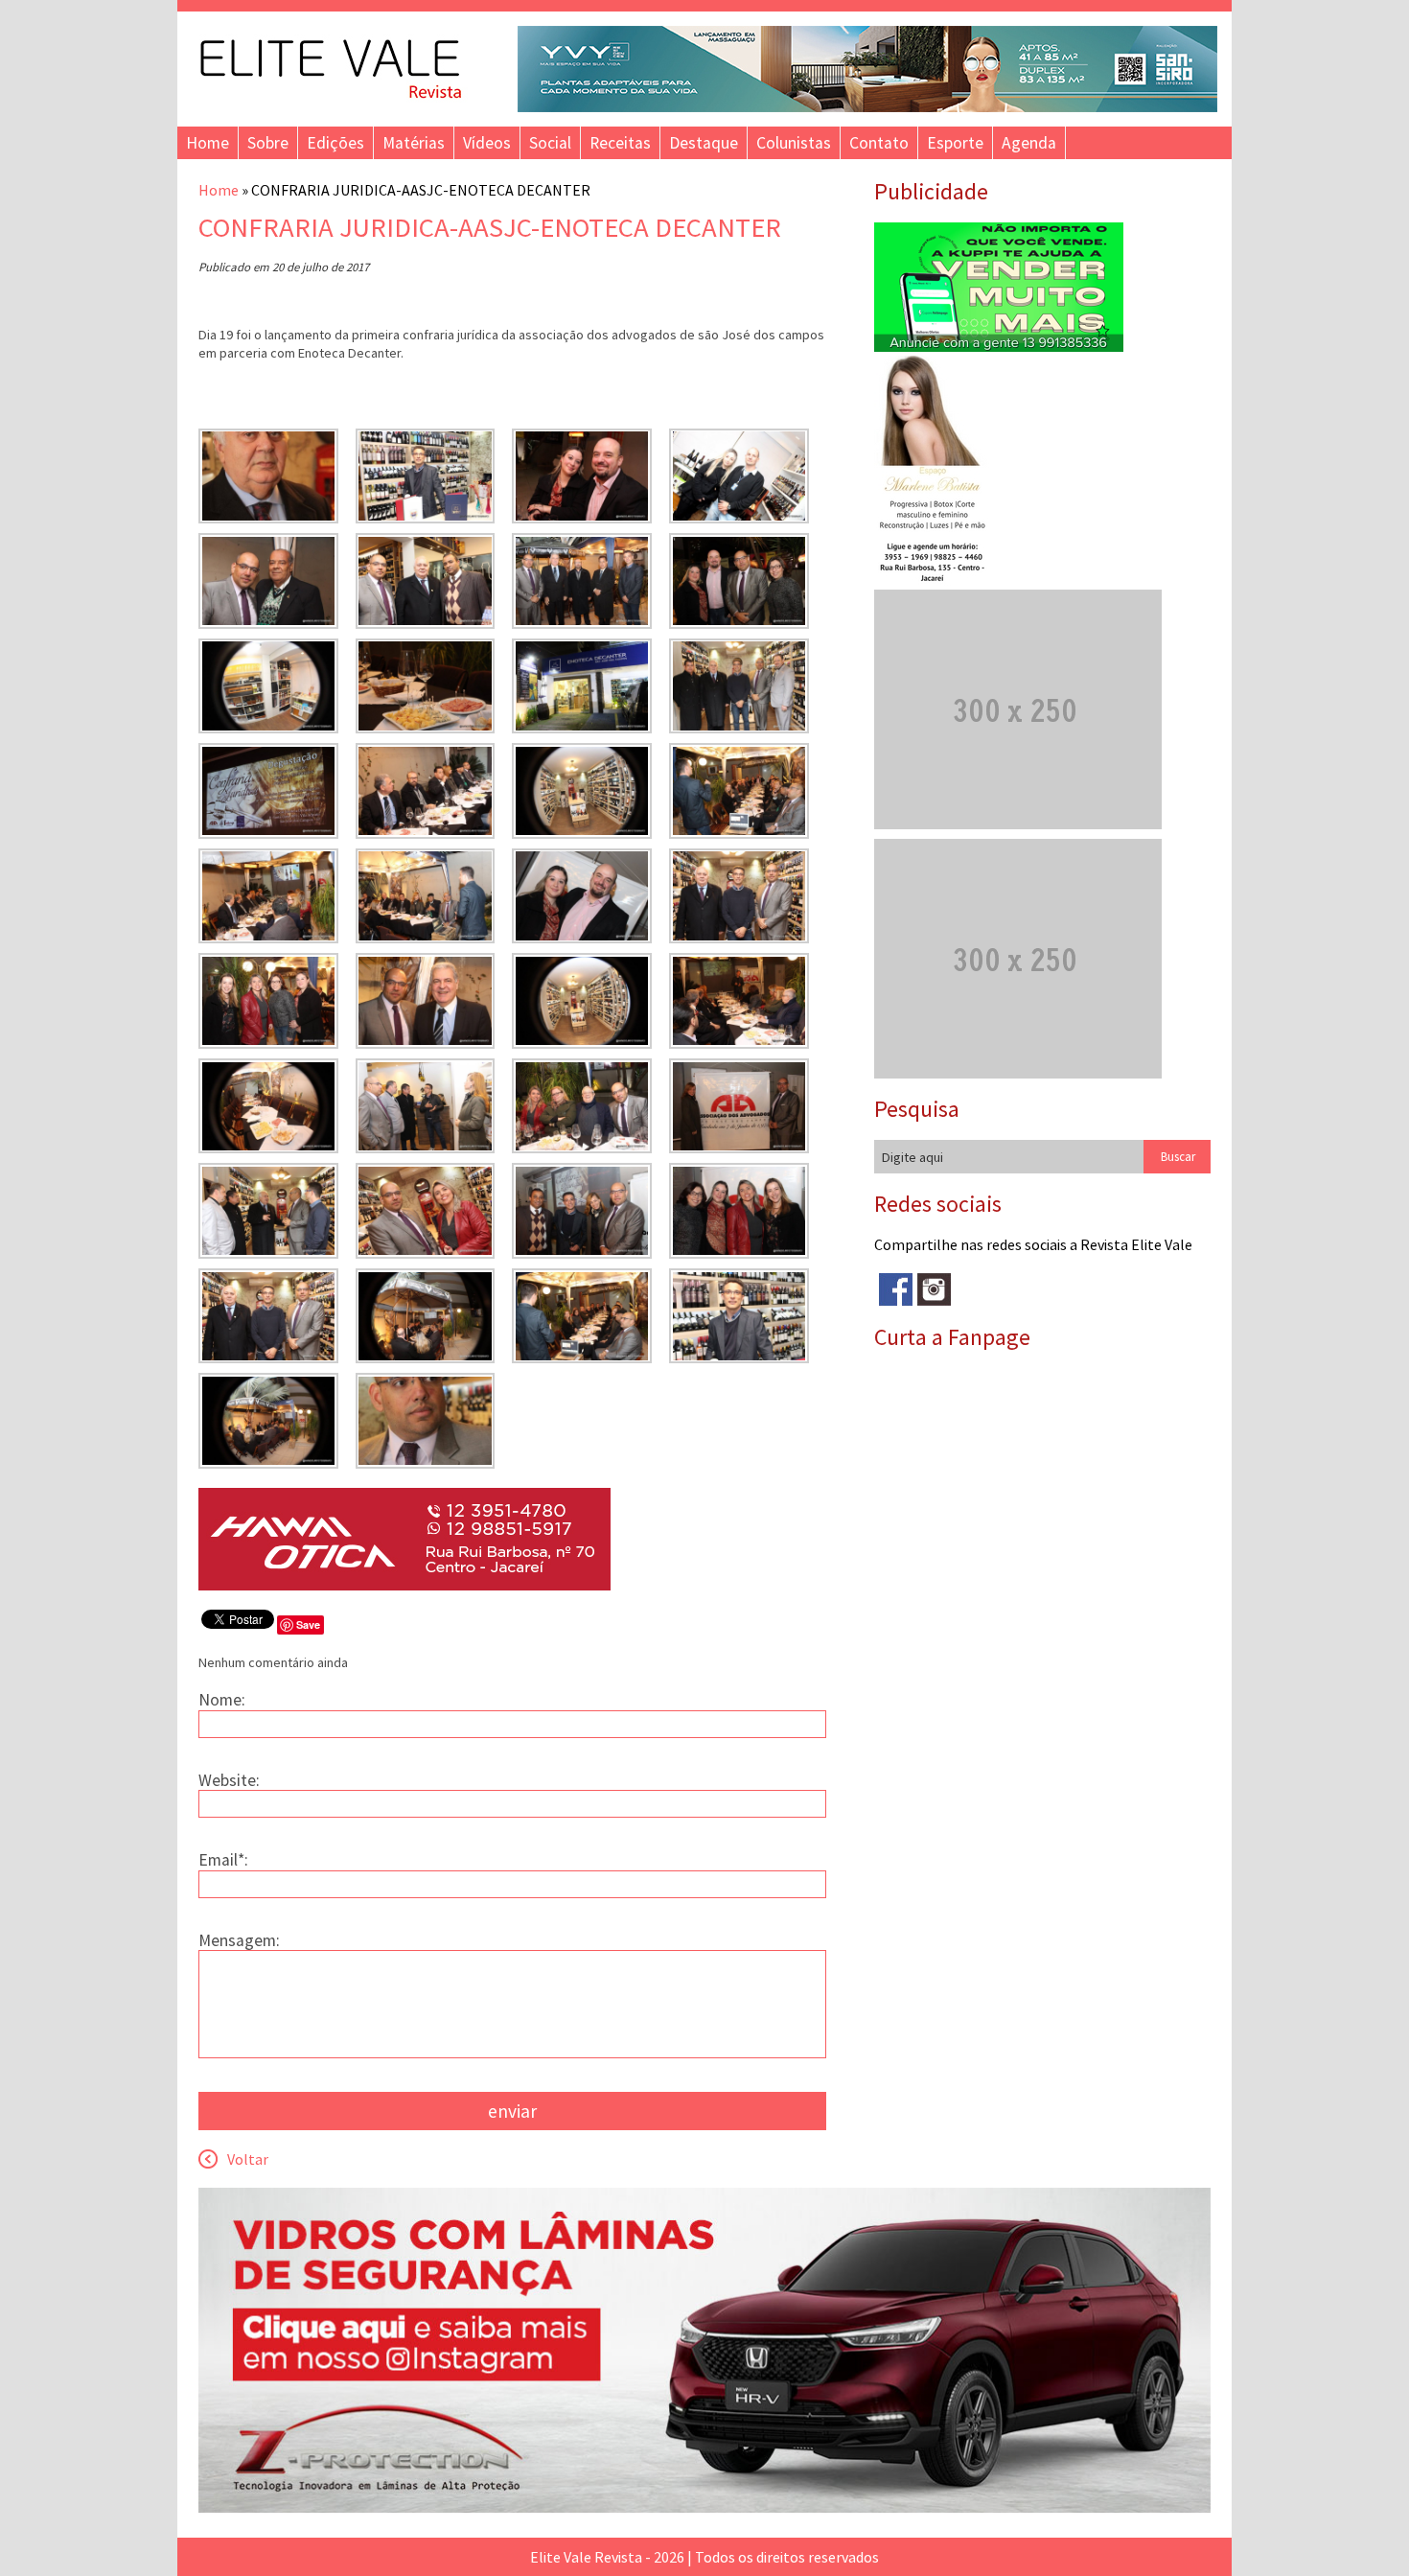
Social (550, 143)
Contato (879, 143)
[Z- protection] (704, 2507)
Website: (229, 1780)
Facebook (896, 1290)
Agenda (1029, 143)
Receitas (620, 143)
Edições (335, 143)
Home (208, 143)
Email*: (223, 1860)
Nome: (222, 1700)
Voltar (248, 2159)
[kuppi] (999, 346)
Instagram (934, 1290)
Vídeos (487, 143)
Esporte (955, 143)
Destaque (704, 143)
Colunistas (794, 143)
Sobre (268, 143)
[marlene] (940, 580)
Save (308, 1625)
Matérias (414, 143)
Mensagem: (239, 1940)
